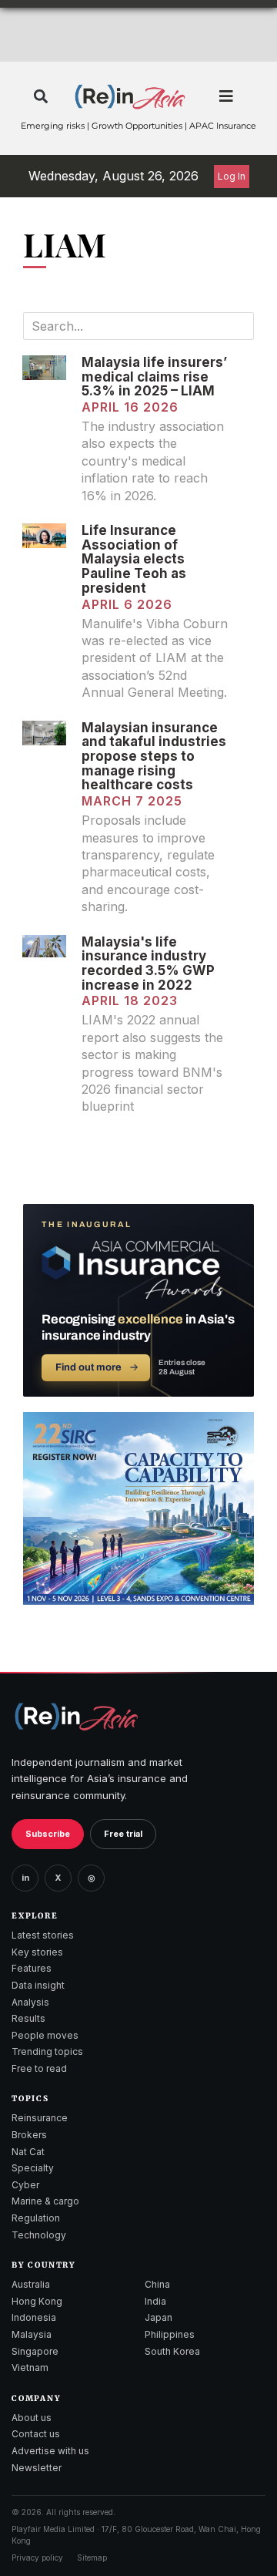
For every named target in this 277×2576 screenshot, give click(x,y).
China (157, 2284)
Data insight (38, 1985)
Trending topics (47, 2051)
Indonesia (34, 2317)
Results (28, 2018)
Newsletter (37, 2468)
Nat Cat (28, 2152)
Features (32, 1968)
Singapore (35, 2351)
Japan (159, 2317)
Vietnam (30, 2367)
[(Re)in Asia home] (76, 1716)
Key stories (37, 1952)
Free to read (39, 2068)
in (25, 1878)
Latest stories (43, 1935)
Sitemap (92, 2558)
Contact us (36, 2434)
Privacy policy (37, 2558)
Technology (39, 2235)
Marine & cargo (45, 2201)
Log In (232, 176)
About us (32, 2418)
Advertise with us (50, 2451)
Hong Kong (37, 2301)
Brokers (29, 2135)
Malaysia (32, 2334)
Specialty (33, 2168)
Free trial (123, 1834)
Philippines (170, 2334)
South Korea (172, 2351)
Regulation (36, 2218)
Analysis (30, 2002)
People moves (45, 2035)
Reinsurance (40, 2118)
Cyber (25, 2185)
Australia (31, 2284)
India (155, 2301)
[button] (40, 97)
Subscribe (48, 1834)
